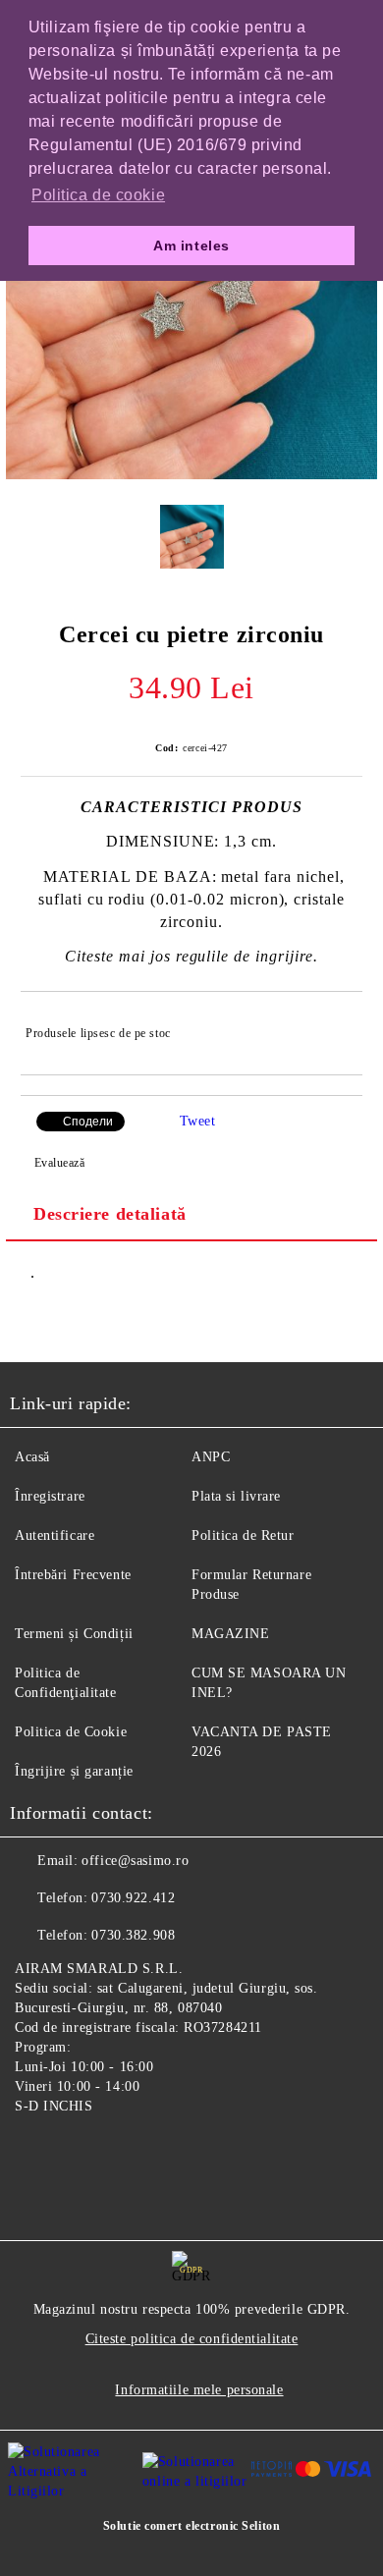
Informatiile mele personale (199, 2390)
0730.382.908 (133, 1935)
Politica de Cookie (71, 1732)
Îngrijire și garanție (74, 1771)
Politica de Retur (243, 1535)
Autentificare (55, 1535)
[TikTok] (122, 2152)
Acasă (32, 1457)
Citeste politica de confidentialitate (192, 2339)
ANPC (211, 1457)
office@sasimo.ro (135, 1861)
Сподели (88, 1122)
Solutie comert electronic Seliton (191, 2526)
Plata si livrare (236, 1496)
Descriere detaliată (110, 1214)
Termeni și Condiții (74, 1634)
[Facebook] (35, 2152)
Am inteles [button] (191, 246)
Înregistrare (50, 1496)
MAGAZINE (230, 1634)
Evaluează (60, 1163)
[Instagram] (79, 2152)
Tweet (198, 1121)
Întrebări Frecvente (73, 1575)
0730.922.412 (133, 1898)
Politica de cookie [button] (98, 195)
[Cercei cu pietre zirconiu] (191, 475)
